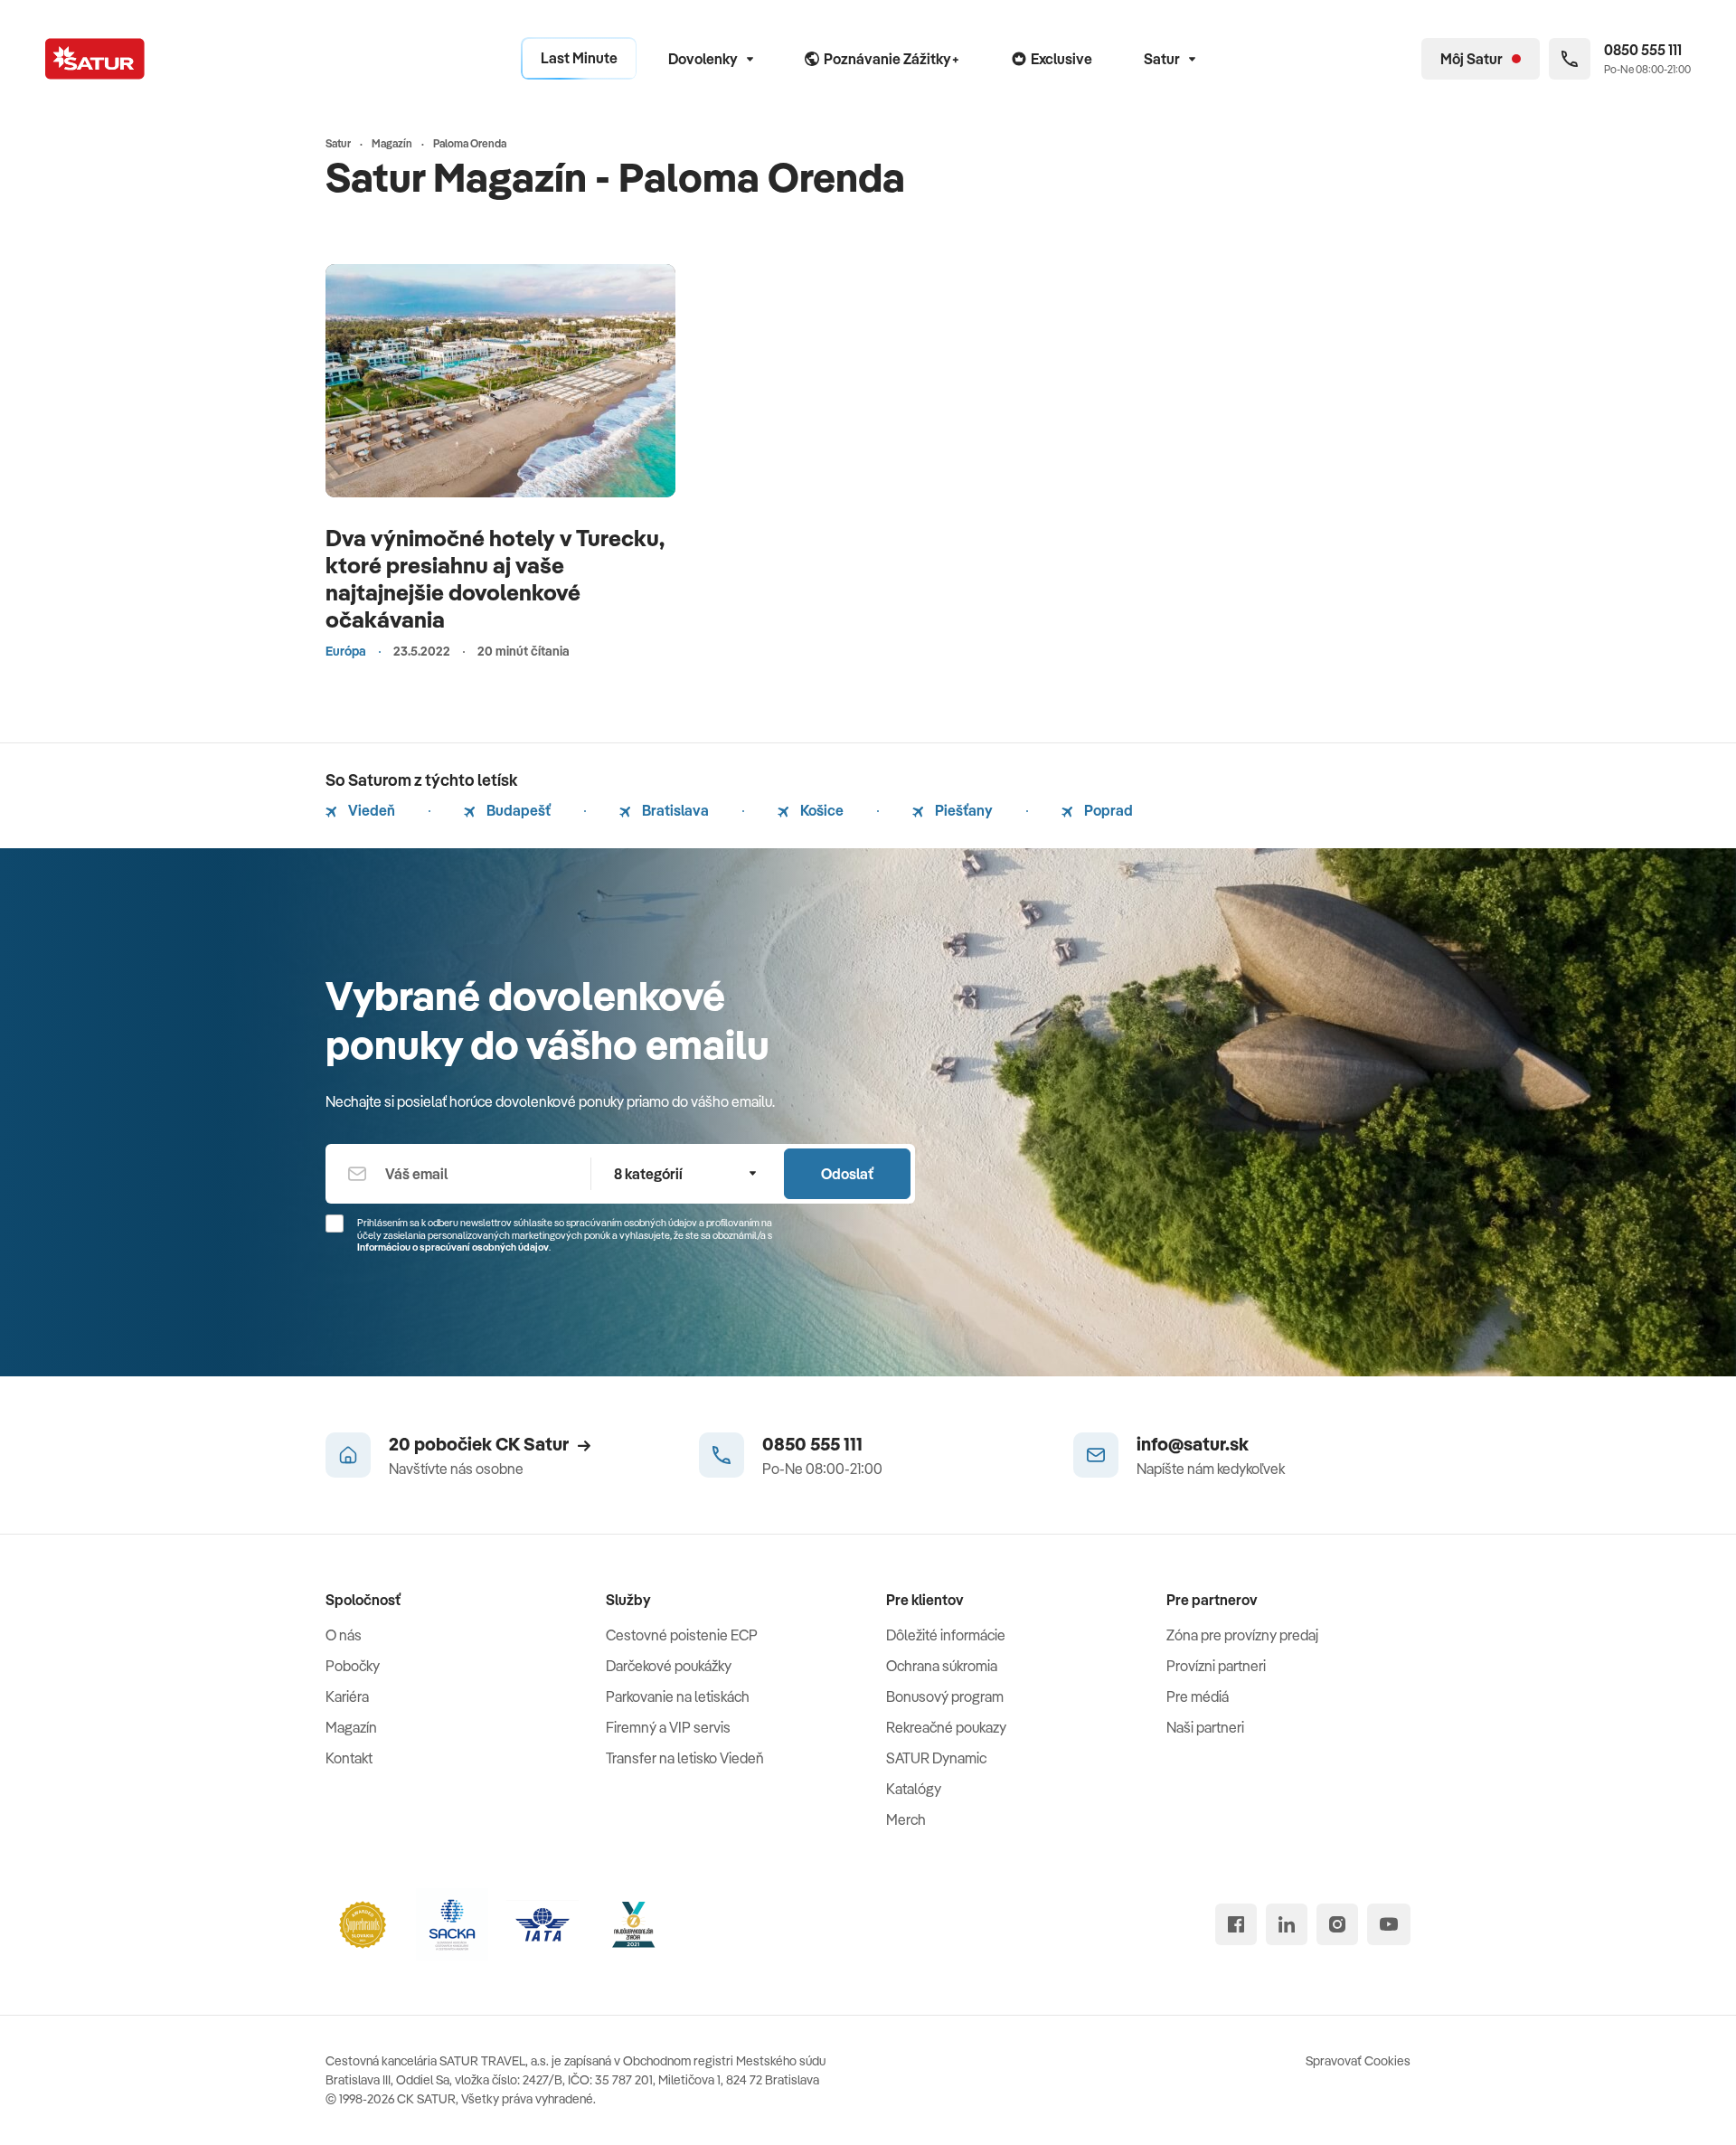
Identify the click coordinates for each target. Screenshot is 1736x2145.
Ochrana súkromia (942, 1666)
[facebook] (1236, 1924)
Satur (1162, 59)
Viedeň (370, 810)
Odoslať (847, 1174)
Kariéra (347, 1696)
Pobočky (353, 1666)
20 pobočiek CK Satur (479, 1444)
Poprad (1107, 810)
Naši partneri (1205, 1727)
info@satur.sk (1193, 1444)
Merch (906, 1819)
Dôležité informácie (946, 1635)
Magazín (351, 1727)
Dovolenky (703, 59)
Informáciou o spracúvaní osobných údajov (453, 1247)
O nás (344, 1635)
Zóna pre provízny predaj (1242, 1635)
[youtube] (1389, 1924)
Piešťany (962, 810)
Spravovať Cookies (1358, 2061)
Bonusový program (945, 1696)
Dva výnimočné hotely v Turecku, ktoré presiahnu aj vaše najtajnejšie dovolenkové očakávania (495, 578)
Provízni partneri (1216, 1666)
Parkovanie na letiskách (678, 1696)
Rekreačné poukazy (946, 1727)
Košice (821, 810)
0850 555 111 (812, 1444)
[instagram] (1337, 1924)
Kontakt (349, 1758)
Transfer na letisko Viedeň (685, 1758)
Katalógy (914, 1789)
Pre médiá (1198, 1696)
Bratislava (674, 810)
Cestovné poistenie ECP (682, 1635)
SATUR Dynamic (936, 1758)
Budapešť (517, 810)
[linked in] (1287, 1924)
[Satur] (95, 59)
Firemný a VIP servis (668, 1727)
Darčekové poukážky (669, 1666)
